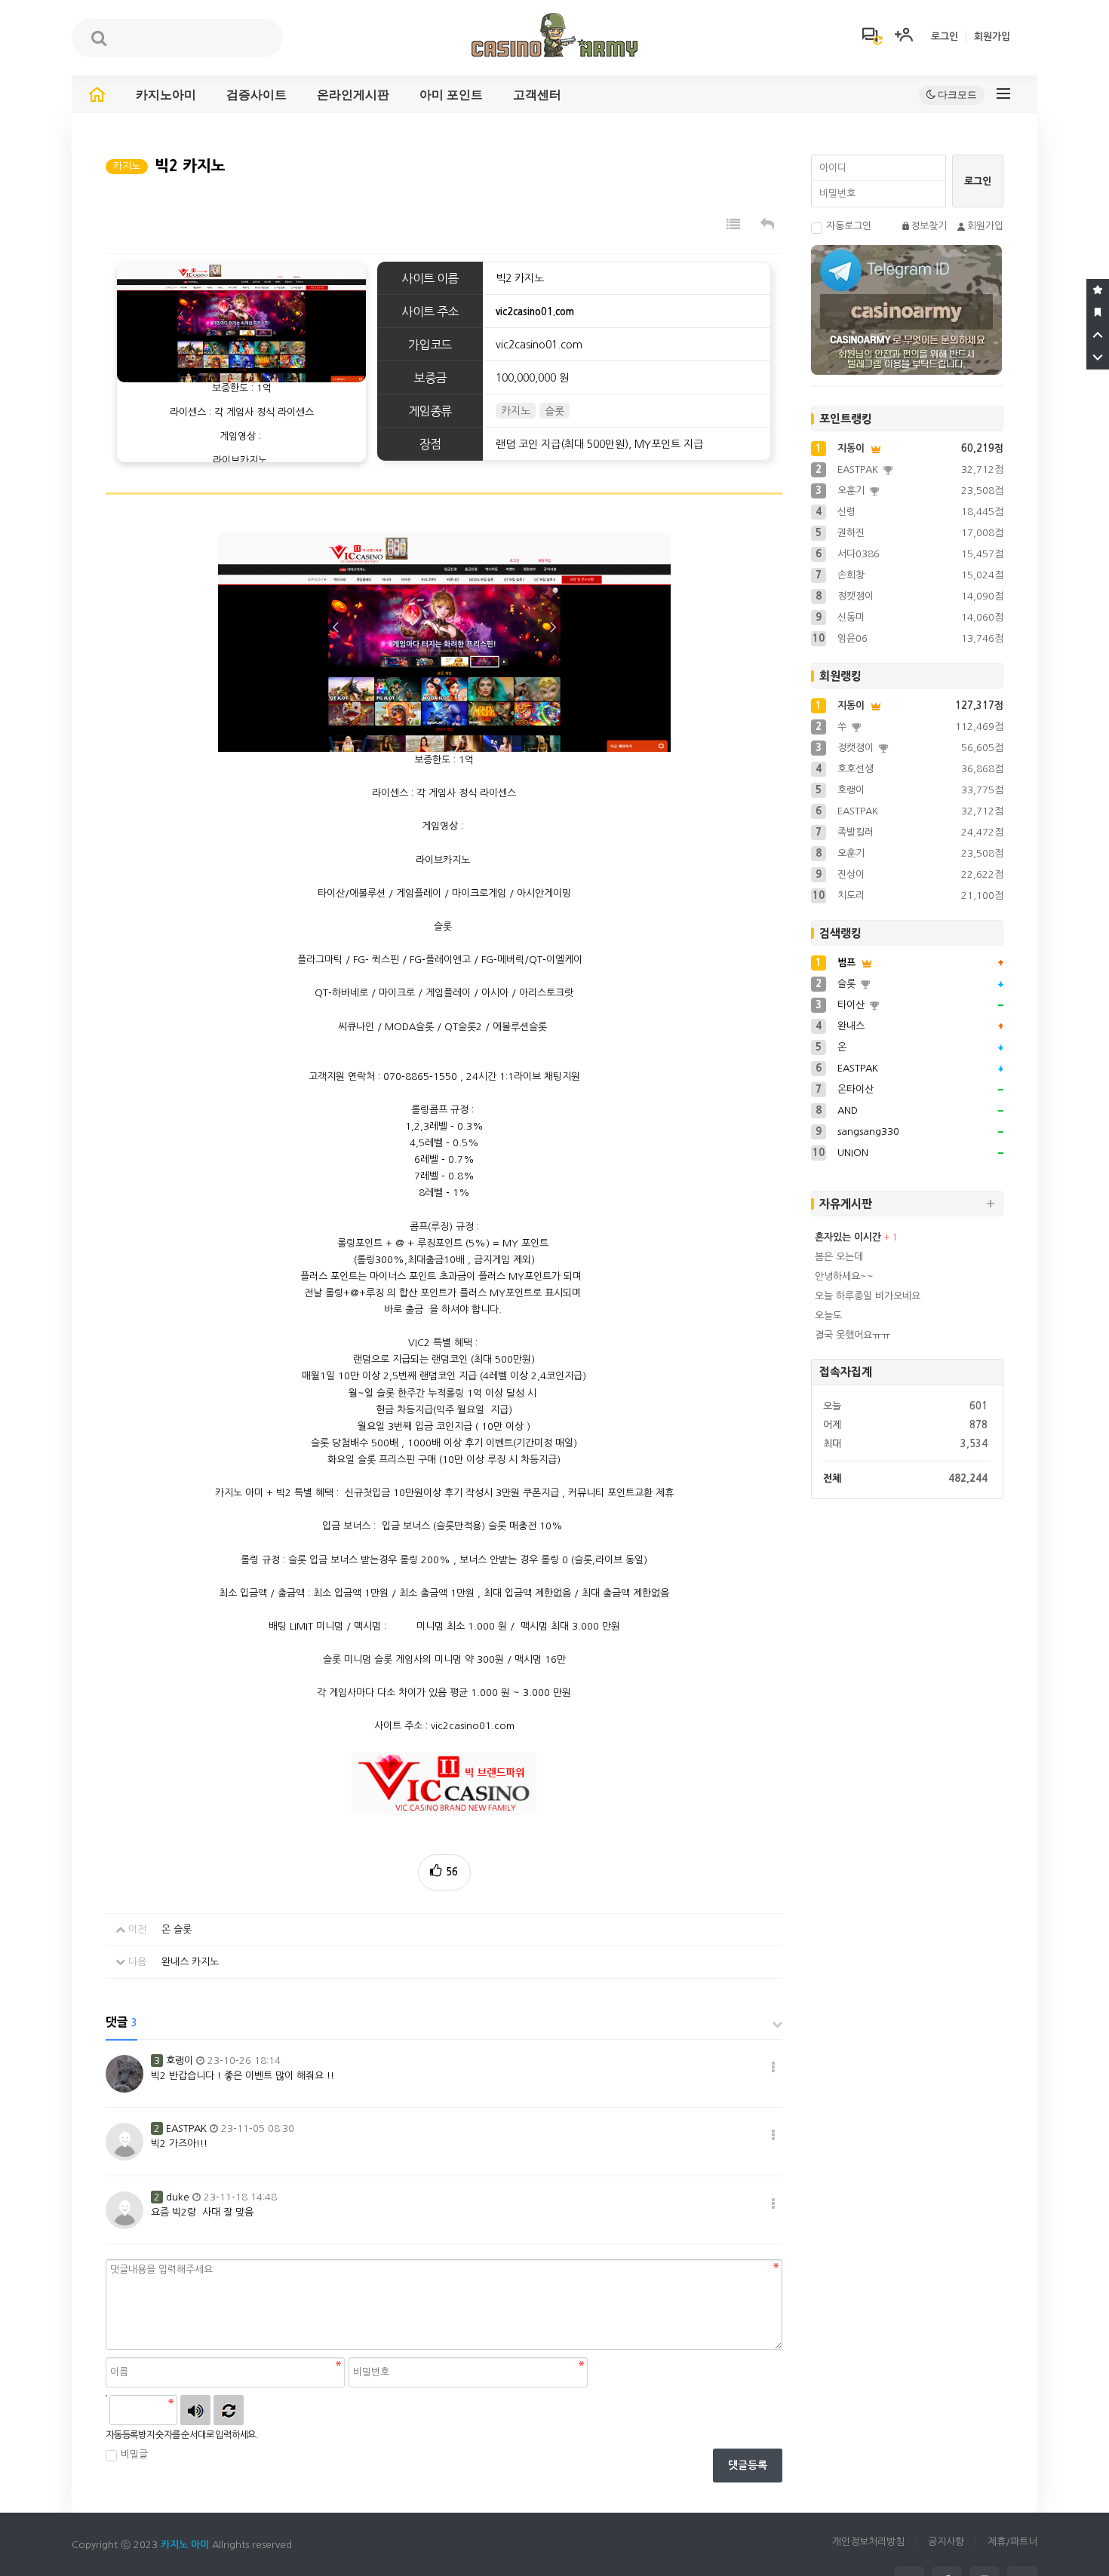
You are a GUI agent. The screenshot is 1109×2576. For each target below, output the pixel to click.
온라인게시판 (353, 95)
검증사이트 (257, 95)
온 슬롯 (177, 1929)
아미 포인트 (451, 95)
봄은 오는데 (839, 1257)
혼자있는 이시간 (849, 1237)
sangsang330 (868, 1132)
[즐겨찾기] (1098, 290)
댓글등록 (748, 2465)
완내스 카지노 (190, 1962)
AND (848, 1110)
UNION (853, 1153)
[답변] (767, 225)
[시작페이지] (1098, 313)
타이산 (852, 1005)
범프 (848, 963)
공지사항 (946, 2542)
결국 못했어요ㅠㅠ (852, 1335)
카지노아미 (166, 95)
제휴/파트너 (1012, 2542)
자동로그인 (849, 226)
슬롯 (848, 984)
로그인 (945, 37)
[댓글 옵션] (773, 2068)
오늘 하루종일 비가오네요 (868, 1296)
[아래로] (1098, 358)
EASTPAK (858, 1068)
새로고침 (229, 2410)
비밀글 (134, 2454)
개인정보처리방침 (868, 2542)
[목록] (733, 225)
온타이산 (856, 1089)
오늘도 (828, 1316)
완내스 (851, 1026)
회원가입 (992, 37)
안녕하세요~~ (844, 1276)
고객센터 (537, 95)
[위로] (1098, 336)
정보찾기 (929, 226)
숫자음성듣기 (195, 2410)
